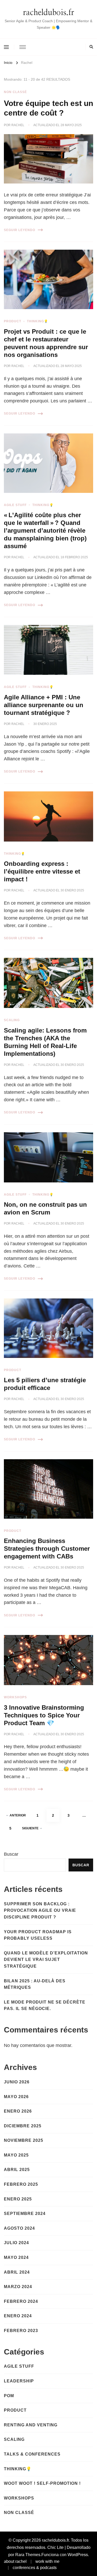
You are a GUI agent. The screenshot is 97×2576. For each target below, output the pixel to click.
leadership (19, 2381)
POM (9, 2396)
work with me (47, 2561)
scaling (12, 1020)
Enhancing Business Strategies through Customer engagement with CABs (47, 1549)
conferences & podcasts (35, 2568)
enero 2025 (18, 2199)
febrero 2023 (21, 2331)
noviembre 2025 (24, 2140)
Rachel (18, 125)
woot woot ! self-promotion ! (42, 2483)
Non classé (15, 92)
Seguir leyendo (20, 230)
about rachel (15, 2561)
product (13, 321)
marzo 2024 (18, 2287)
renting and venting (31, 2425)
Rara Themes (28, 2555)
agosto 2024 (19, 2228)
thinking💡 (38, 321)
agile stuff (15, 505)
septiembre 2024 (25, 2214)
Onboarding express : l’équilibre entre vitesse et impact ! (42, 871)
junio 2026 (17, 2082)
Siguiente (30, 1828)
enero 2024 (18, 2316)
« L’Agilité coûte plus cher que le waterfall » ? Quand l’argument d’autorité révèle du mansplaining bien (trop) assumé (45, 530)
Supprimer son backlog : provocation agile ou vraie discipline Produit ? (40, 1910)
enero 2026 (18, 2111)
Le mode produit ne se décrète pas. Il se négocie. (45, 2005)
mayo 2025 (16, 2155)
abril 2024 (17, 2272)
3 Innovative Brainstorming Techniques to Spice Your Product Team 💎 (44, 1715)
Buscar (11, 1854)
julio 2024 (16, 2243)
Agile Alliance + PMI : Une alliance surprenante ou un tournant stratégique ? (44, 705)
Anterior (18, 1815)
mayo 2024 (16, 2257)
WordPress (78, 2555)
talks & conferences (32, 2454)
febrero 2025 (21, 2184)
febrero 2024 (21, 2301)
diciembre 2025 (23, 2126)
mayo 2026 (16, 2097)
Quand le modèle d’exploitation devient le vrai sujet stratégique (46, 1960)
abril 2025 (17, 2170)
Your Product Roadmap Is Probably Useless (38, 1935)
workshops (15, 1697)
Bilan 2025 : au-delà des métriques (35, 1984)
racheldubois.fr (49, 13)
